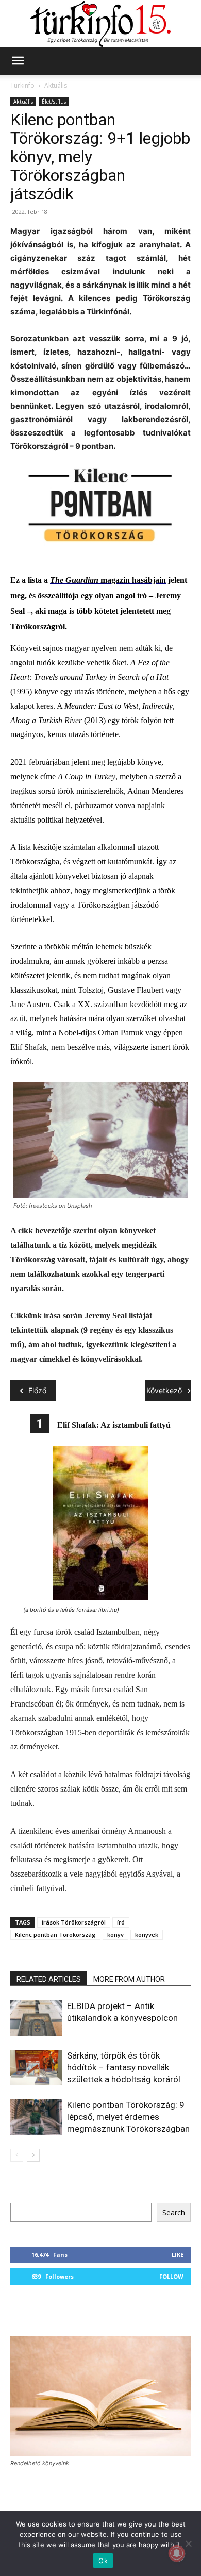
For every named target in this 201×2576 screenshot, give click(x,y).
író (121, 1922)
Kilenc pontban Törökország (55, 1935)
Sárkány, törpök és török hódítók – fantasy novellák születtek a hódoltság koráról (124, 2067)
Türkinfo (22, 85)
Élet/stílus (54, 102)
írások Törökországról (74, 1922)
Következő (164, 1390)
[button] (18, 61)
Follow (171, 2276)
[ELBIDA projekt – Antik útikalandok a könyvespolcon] (36, 2018)
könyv (115, 1935)
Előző (37, 1390)
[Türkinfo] (100, 24)
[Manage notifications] (177, 2553)
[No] (188, 2544)
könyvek (147, 1935)
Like (178, 2255)
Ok (103, 2561)
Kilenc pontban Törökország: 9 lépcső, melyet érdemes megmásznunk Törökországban (128, 2117)
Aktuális (56, 85)
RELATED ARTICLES (49, 1979)
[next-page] (33, 2155)
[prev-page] (17, 2155)
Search (174, 2212)
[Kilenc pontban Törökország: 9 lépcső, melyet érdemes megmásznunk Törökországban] (36, 2117)
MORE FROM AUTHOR (129, 1979)
